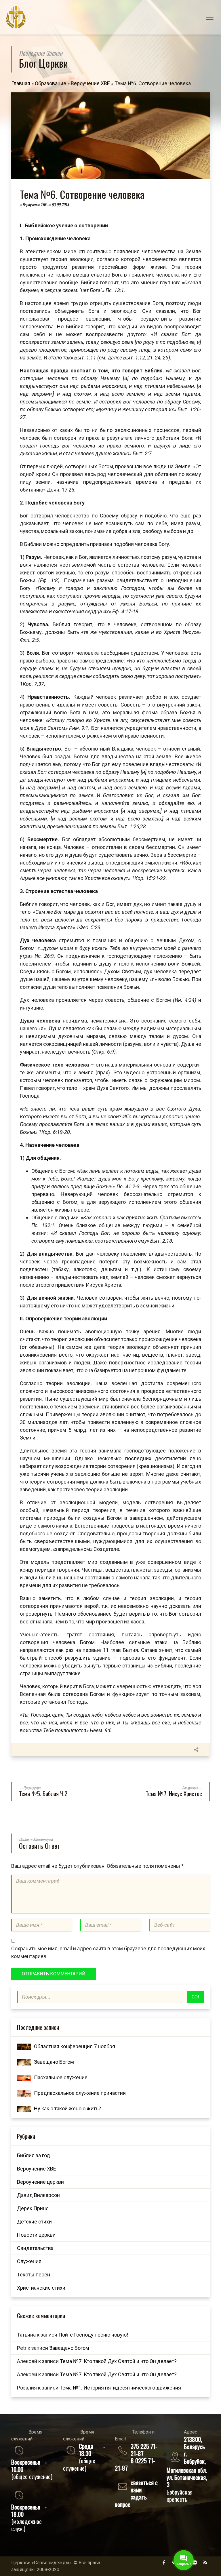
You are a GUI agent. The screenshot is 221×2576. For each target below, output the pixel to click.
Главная (21, 83)
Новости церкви (36, 2235)
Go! (195, 1997)
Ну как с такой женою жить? (67, 2108)
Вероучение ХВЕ (90, 83)
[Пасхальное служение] (24, 2077)
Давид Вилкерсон (38, 2195)
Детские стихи (34, 2222)
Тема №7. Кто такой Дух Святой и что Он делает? (118, 2361)
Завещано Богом (54, 2062)
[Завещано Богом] (24, 2062)
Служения (29, 2261)
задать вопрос (131, 2500)
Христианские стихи (41, 2288)
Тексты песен (34, 2275)
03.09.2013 (60, 204)
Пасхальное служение (61, 2077)
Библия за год (34, 2155)
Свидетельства (35, 2248)
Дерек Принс (33, 2208)
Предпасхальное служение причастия (80, 2093)
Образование (51, 83)
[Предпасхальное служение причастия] (24, 2093)
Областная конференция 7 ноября (75, 2046)
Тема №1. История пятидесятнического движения (120, 2388)
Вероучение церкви (40, 2182)
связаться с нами (144, 2486)
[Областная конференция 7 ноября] (24, 2046)
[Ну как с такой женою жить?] (24, 2108)
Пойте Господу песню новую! (93, 2335)
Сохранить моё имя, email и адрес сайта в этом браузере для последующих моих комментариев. (108, 1952)
